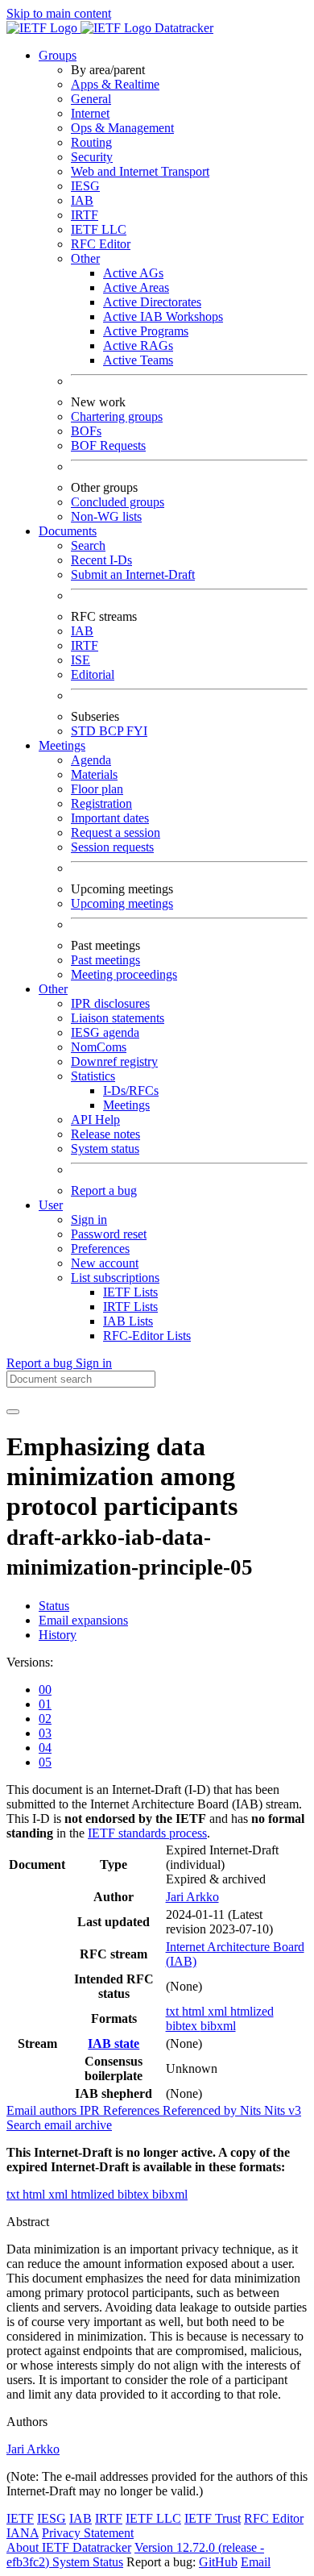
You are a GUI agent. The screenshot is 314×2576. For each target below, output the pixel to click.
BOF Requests (108, 445)
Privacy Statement (88, 2533)
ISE (81, 660)
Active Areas (136, 287)
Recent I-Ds (101, 560)
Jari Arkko (192, 1897)
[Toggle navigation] (13, 1412)
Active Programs (146, 331)
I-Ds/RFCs (131, 1090)
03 (45, 1733)
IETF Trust (213, 2518)
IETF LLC (99, 229)
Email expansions (83, 1620)
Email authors (43, 2110)
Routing (91, 142)
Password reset (109, 1234)
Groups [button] (58, 55)
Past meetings (105, 960)
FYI (137, 731)
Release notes (105, 1134)
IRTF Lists (130, 1307)
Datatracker (182, 28)
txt (174, 2011)
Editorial (93, 674)
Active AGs (133, 273)
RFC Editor (101, 244)
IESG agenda (105, 1032)
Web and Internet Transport (140, 171)
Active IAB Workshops (163, 316)
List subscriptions (115, 1278)
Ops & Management (122, 128)
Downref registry (114, 1061)
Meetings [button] (62, 745)
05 (45, 1762)
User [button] (51, 1205)
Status (54, 1606)
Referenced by (201, 2110)
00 (45, 1690)
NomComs (99, 1047)
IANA (23, 2533)
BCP (113, 731)
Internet (90, 113)
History (58, 1635)
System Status (88, 2562)
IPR (91, 2110)
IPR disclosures (110, 1003)
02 (45, 1719)
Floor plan (97, 789)
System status (105, 1149)
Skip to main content (59, 13)
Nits (252, 2110)
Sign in (89, 1219)
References (133, 2110)
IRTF (85, 215)
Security (92, 157)
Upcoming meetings (122, 903)
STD (85, 731)
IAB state (114, 2043)
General (91, 99)
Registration (101, 803)
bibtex (183, 2026)
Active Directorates (152, 302)
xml (219, 2011)
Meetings (126, 1105)
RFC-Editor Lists (147, 1336)
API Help (95, 1119)
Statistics (93, 1076)
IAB (82, 200)
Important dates (110, 818)
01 (45, 1704)
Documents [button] (68, 531)
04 (45, 1748)
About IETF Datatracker (69, 2547)
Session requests (112, 847)
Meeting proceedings (124, 974)
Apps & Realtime (115, 84)
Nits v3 (283, 2110)
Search (88, 545)
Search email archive (59, 2125)
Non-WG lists (106, 516)
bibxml (218, 2026)
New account (105, 1263)
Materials (94, 774)
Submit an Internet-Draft (133, 574)
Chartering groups (117, 416)
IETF (20, 2518)
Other (85, 258)
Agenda (91, 760)
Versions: (30, 1662)
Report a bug (104, 1190)
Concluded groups (118, 502)
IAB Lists (128, 1321)
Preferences (100, 1248)
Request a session (116, 832)
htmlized (252, 2011)
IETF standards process (147, 1833)
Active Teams (138, 360)
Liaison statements (118, 1018)
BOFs (86, 431)
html (195, 2011)
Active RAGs (138, 345)
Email (256, 2562)
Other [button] (53, 989)
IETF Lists (130, 1292)
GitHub (218, 2562)
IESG (85, 186)
